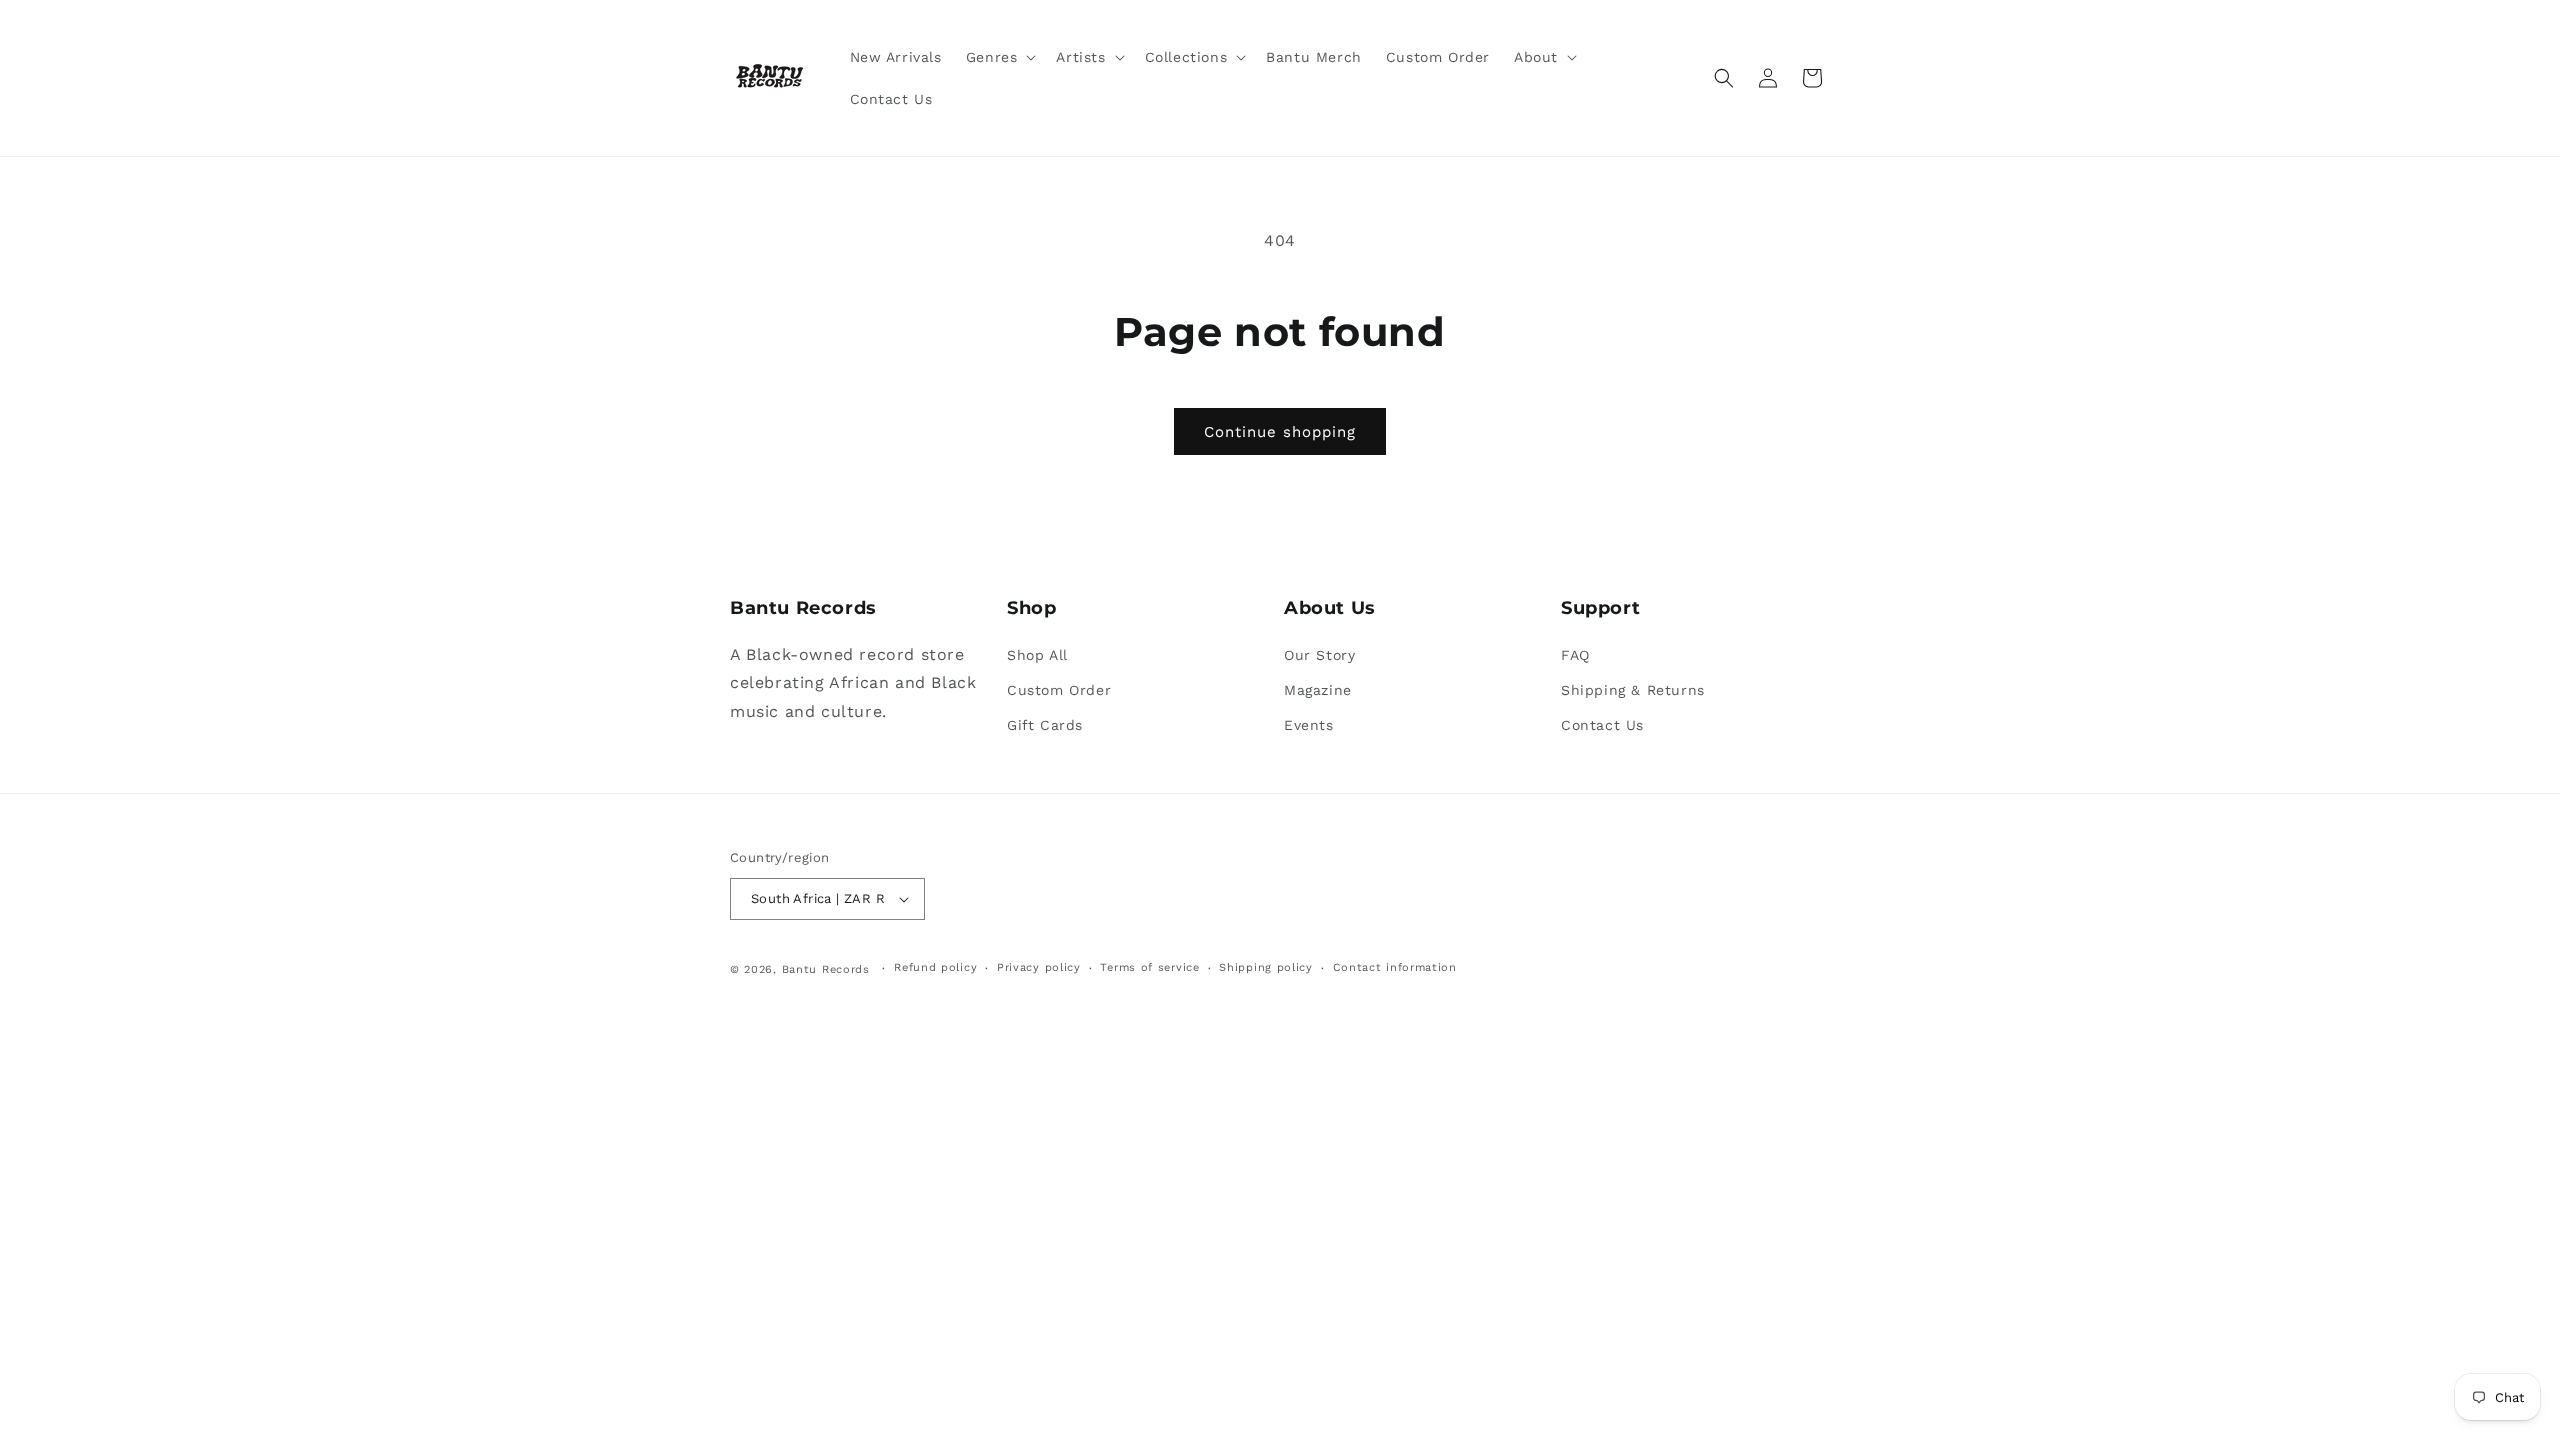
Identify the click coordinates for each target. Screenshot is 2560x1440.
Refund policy (935, 967)
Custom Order (1059, 690)
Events (1309, 725)
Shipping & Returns (1633, 690)
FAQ (1575, 655)
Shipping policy (1266, 967)
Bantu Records (826, 969)
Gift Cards (1045, 725)
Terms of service (1149, 967)
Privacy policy (1039, 967)
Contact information (1395, 967)
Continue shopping (1280, 432)
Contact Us (1602, 725)
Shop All (1037, 655)
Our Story (1319, 655)
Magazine (1318, 690)
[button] (999, 57)
